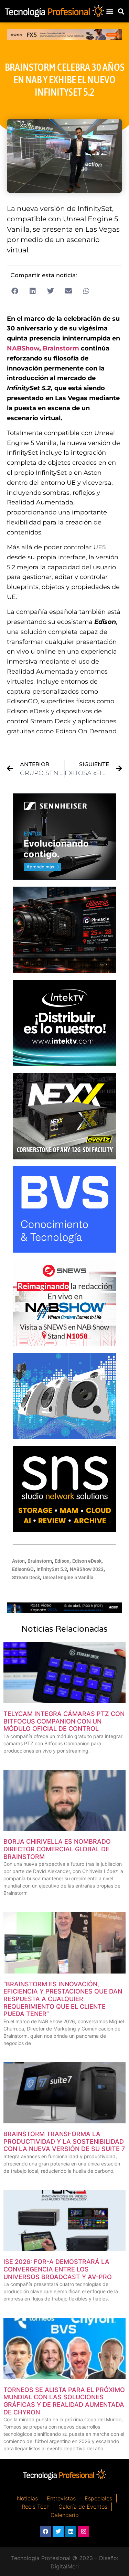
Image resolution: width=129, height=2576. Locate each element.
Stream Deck (26, 1578)
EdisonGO (23, 1569)
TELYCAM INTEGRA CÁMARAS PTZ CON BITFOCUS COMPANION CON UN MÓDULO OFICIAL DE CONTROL (64, 1721)
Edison (62, 1561)
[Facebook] (45, 2531)
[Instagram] (84, 2531)
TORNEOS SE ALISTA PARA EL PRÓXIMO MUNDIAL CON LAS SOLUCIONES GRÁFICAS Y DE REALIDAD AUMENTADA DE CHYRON (64, 2401)
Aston (18, 1561)
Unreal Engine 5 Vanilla (68, 1578)
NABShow (23, 348)
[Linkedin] (71, 2531)
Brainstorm (61, 348)
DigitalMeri (65, 2566)
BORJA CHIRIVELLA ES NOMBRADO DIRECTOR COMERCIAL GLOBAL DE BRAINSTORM (57, 1849)
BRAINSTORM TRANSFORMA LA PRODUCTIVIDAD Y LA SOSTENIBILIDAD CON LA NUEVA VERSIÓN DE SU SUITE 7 (64, 2141)
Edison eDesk (87, 1561)
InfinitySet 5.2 (52, 1569)
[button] (110, 11)
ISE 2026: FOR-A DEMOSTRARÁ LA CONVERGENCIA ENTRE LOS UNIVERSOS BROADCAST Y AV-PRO (58, 2269)
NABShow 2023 (87, 1569)
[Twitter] (58, 2531)
